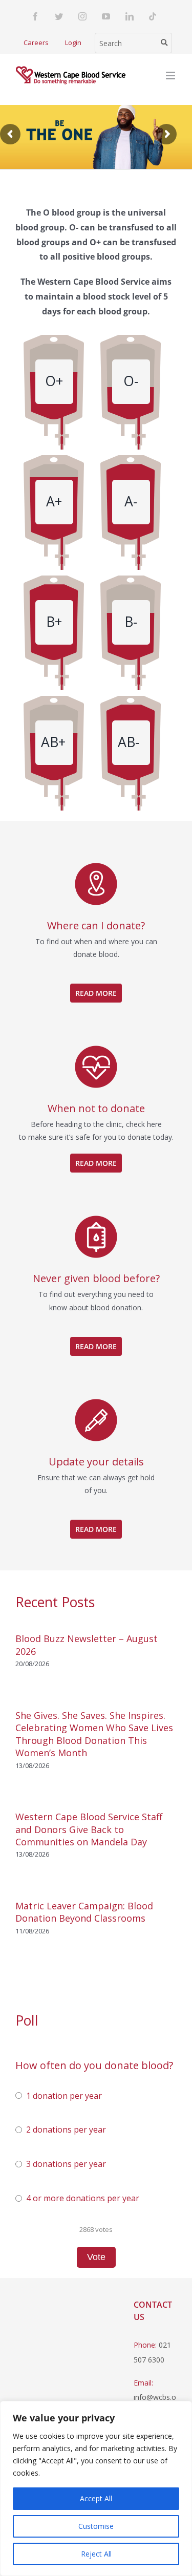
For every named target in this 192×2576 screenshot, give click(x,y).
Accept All (96, 2498)
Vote (96, 2257)
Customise (96, 2526)
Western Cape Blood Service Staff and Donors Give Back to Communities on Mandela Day (89, 1829)
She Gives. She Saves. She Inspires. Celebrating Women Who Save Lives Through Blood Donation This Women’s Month (94, 1734)
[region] (96, 2488)
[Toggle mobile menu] (171, 76)
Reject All (96, 2554)
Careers (36, 42)
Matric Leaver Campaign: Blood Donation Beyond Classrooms (84, 1912)
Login (73, 42)
